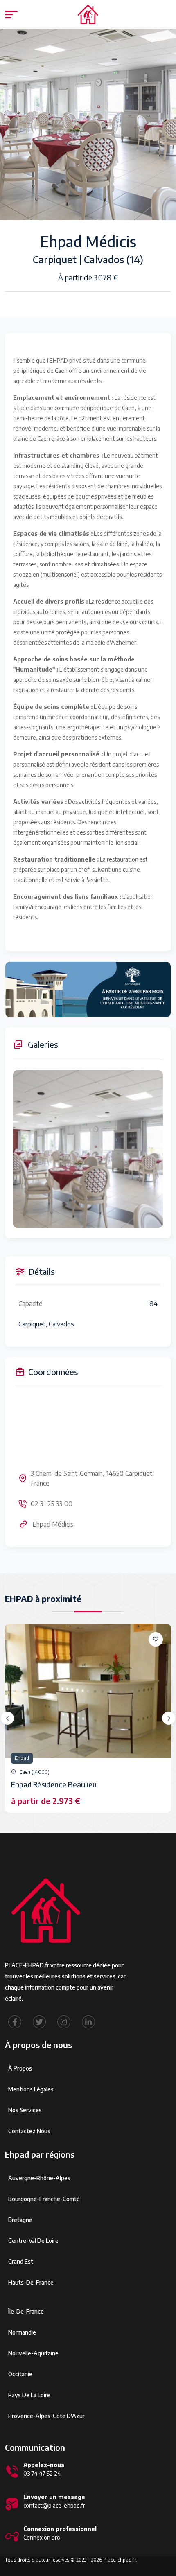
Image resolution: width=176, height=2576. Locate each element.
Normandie (22, 2332)
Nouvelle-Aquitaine (33, 2353)
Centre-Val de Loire (33, 2241)
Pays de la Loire (29, 2395)
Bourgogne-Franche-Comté (44, 2199)
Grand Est (21, 2261)
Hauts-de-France (31, 2282)
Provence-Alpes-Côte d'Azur (46, 2416)
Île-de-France (26, 2311)
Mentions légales (31, 2089)
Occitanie (20, 2374)
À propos (20, 2068)
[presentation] (7, 1718)
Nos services (25, 2110)
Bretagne (20, 2220)
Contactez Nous (29, 2131)
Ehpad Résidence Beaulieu (54, 1784)
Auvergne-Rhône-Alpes (39, 2178)
